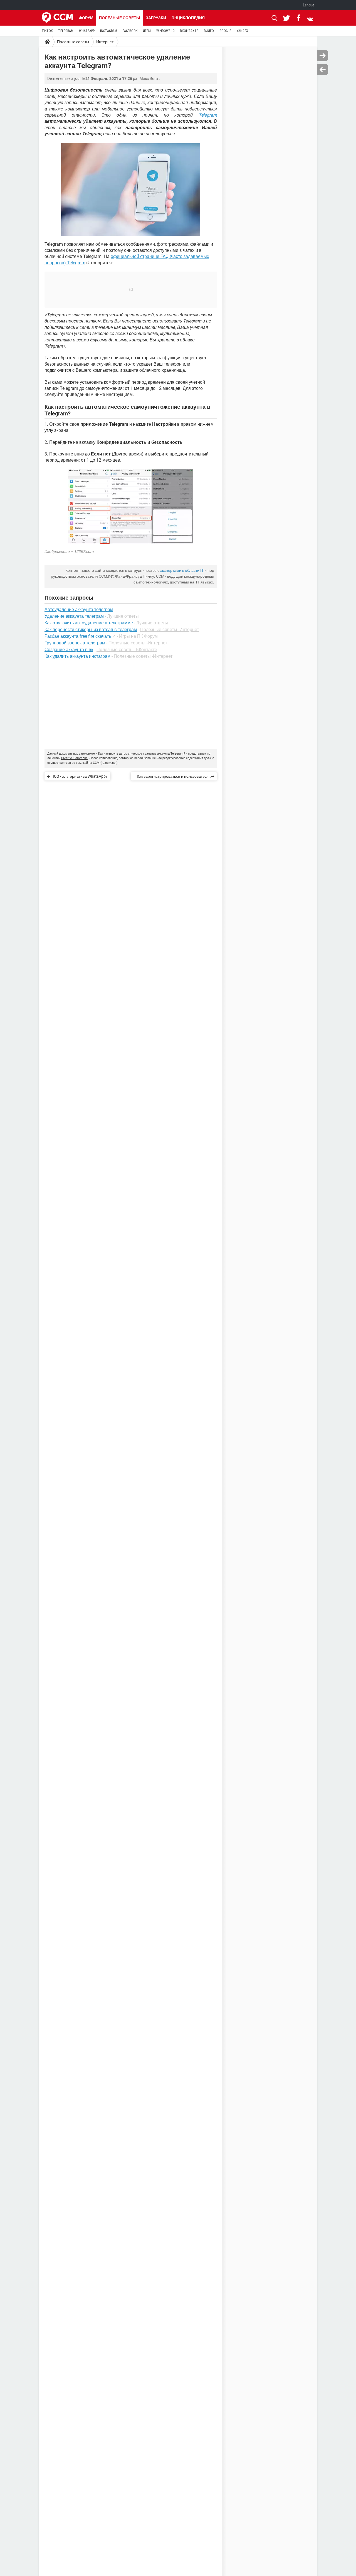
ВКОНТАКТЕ (189, 31)
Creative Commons (74, 758)
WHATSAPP (87, 31)
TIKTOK (47, 31)
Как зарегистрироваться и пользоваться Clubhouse (173, 777)
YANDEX (242, 31)
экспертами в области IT (182, 570)
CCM (96, 763)
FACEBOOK (130, 31)
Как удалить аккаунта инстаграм (77, 656)
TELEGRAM (66, 31)
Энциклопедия (188, 18)
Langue (309, 5)
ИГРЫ (147, 31)
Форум (86, 18)
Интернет (105, 42)
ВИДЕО (209, 31)
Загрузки (156, 18)
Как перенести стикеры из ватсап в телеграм (91, 630)
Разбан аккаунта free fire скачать (78, 636)
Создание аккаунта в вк (69, 650)
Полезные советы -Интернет (170, 630)
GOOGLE (225, 31)
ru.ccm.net (109, 763)
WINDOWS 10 (165, 31)
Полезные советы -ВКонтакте (127, 650)
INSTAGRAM (109, 31)
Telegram (208, 115)
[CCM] (57, 18)
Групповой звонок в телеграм (75, 643)
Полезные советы (120, 18)
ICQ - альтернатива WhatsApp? (80, 776)
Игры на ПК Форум (138, 636)
